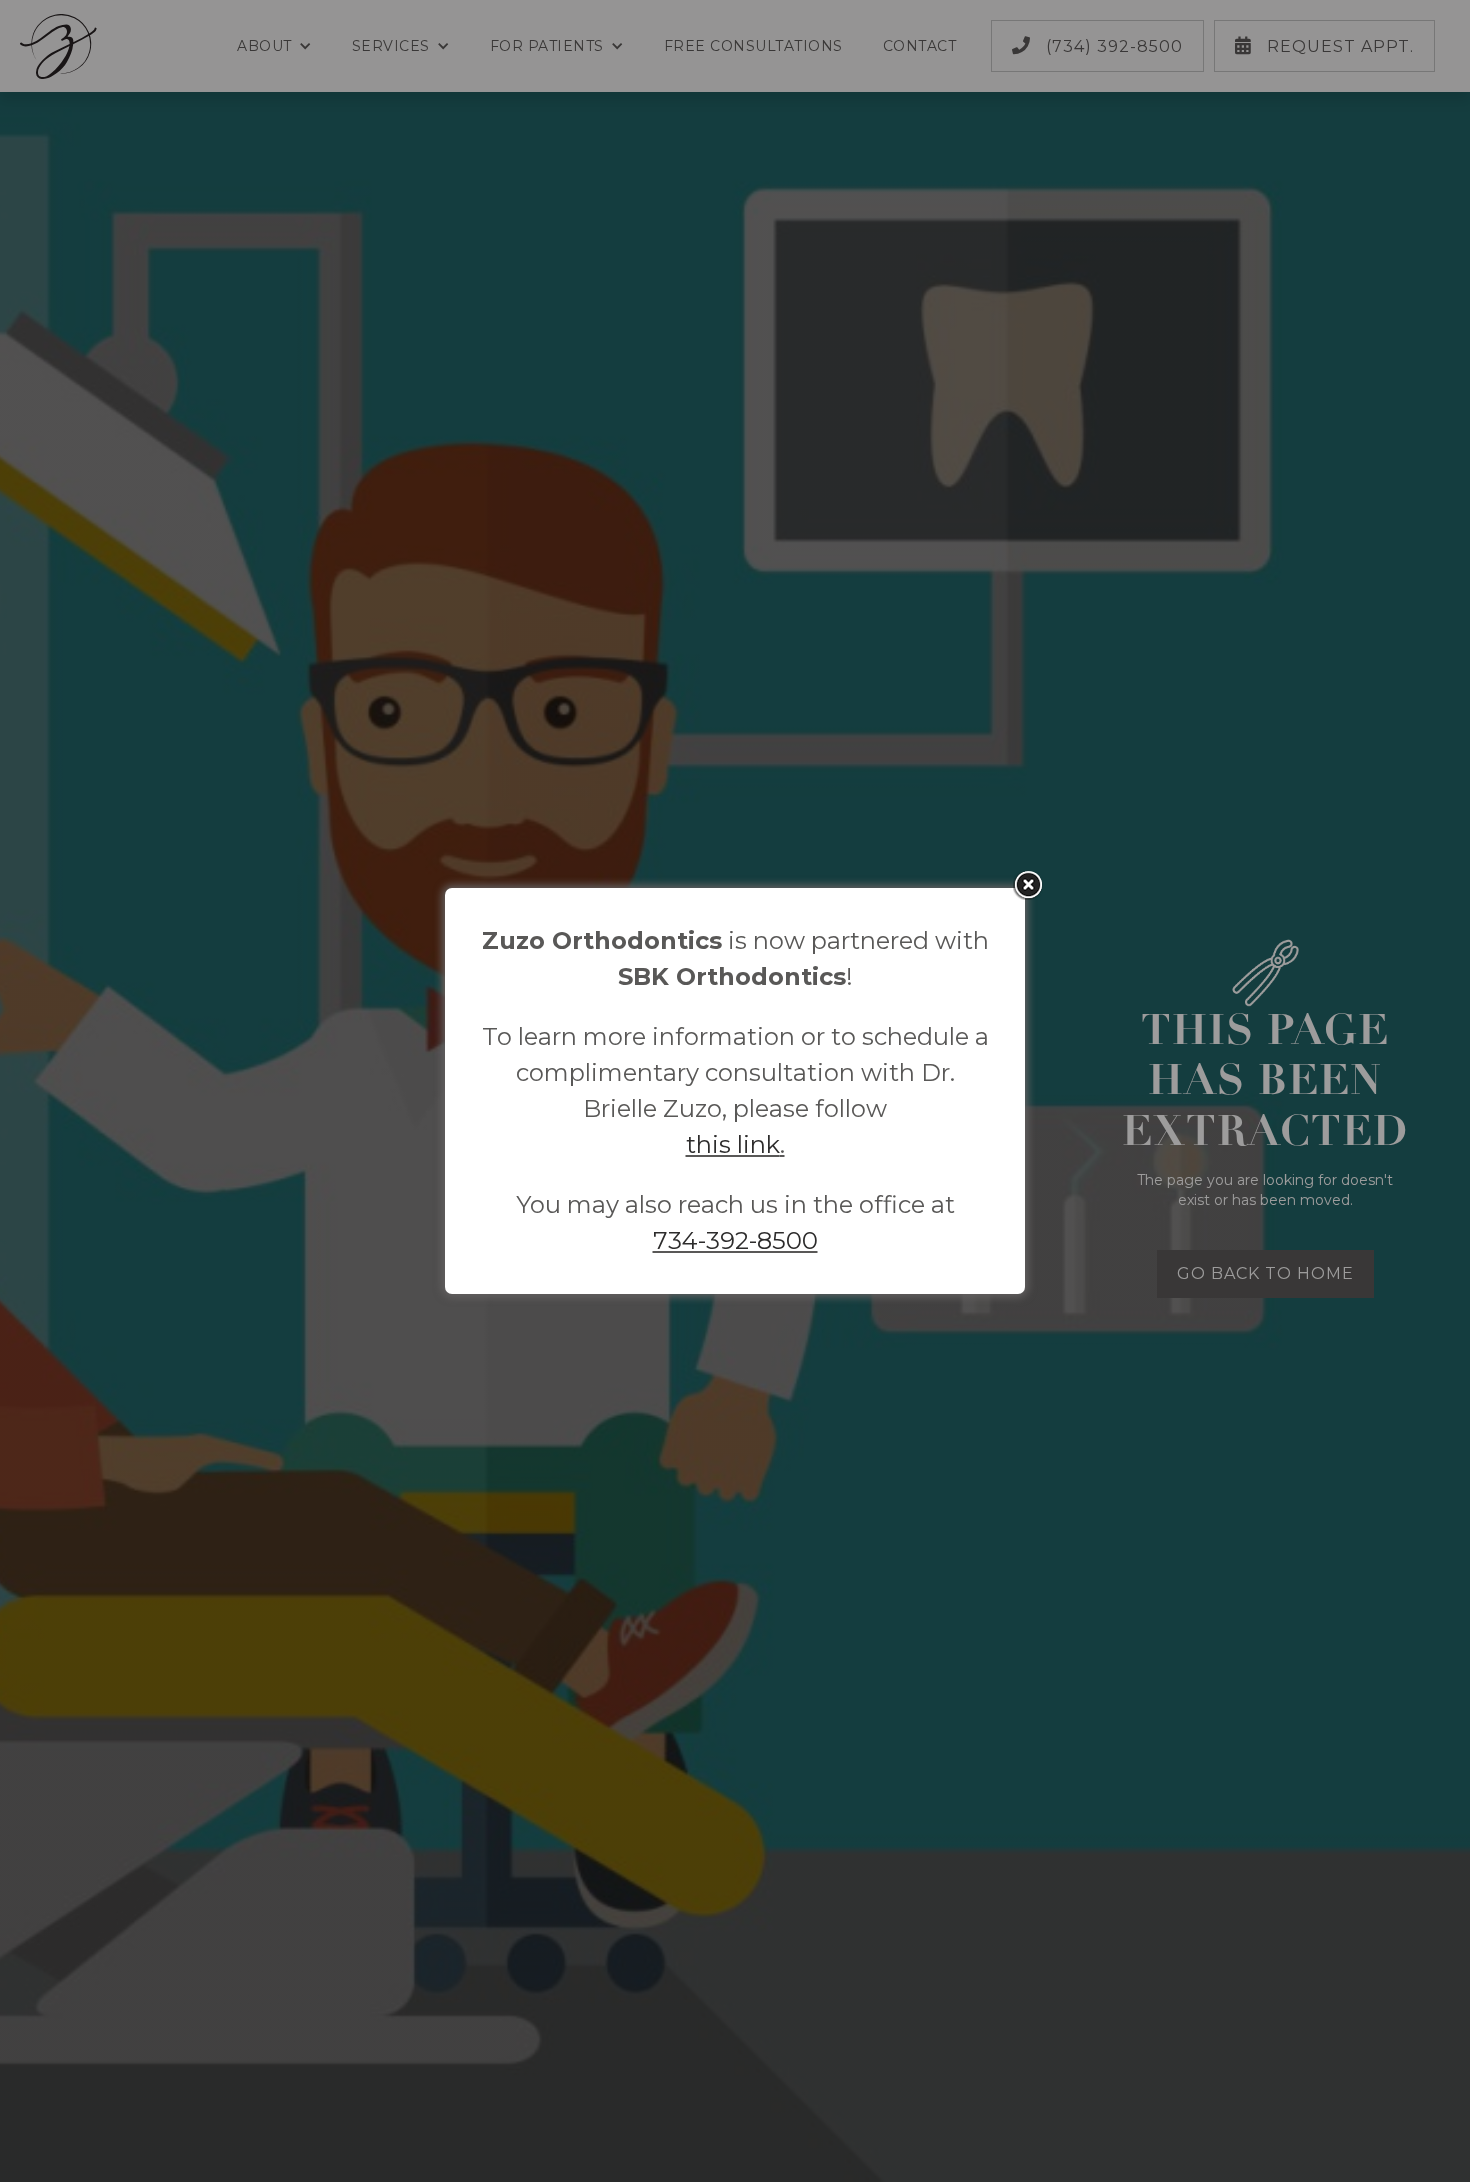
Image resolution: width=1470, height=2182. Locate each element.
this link (733, 1144)
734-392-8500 (735, 1240)
